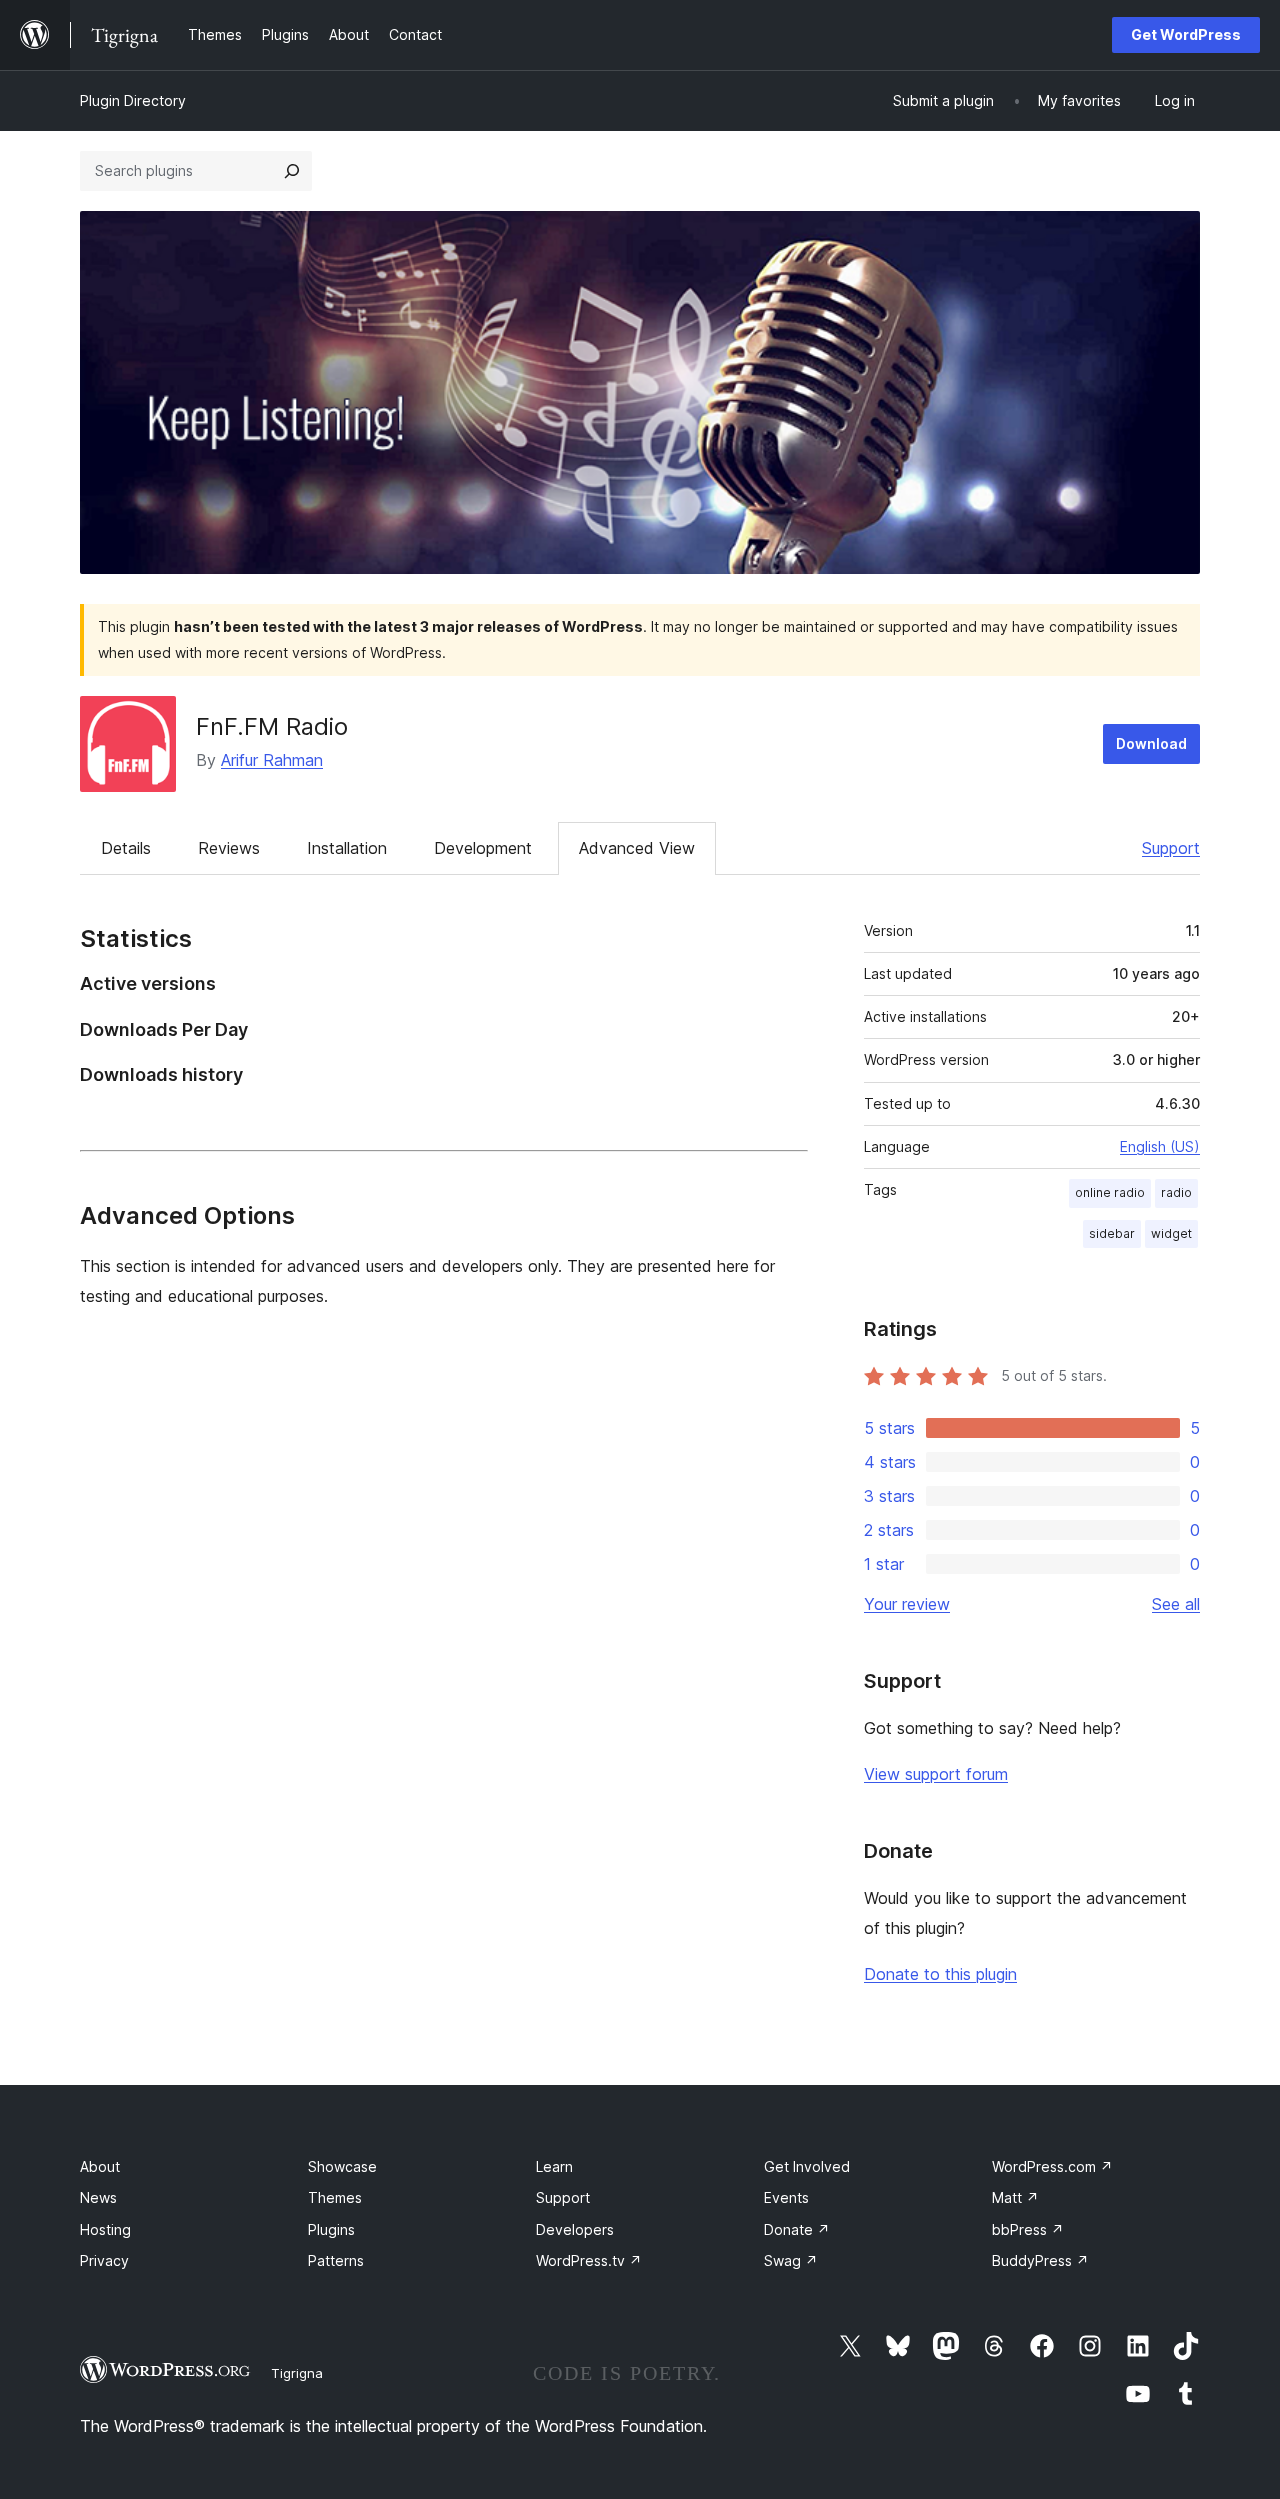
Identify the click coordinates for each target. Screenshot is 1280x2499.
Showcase (342, 2166)
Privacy (104, 2260)
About (100, 2166)
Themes (335, 2197)
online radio (1110, 1192)
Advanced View (637, 848)
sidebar (1112, 1233)
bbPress (1028, 2229)
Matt (1015, 2197)
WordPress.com (1052, 2166)
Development (483, 848)
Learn (554, 2166)
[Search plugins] (292, 171)
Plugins (331, 2229)
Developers (575, 2229)
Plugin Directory (133, 100)
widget (1171, 1233)
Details (126, 848)
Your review (907, 1604)
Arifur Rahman (272, 760)
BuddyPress (1040, 2260)
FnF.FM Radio (272, 726)
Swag (791, 2260)
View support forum (936, 1774)
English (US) (1160, 1146)
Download (1151, 743)
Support (1171, 848)
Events (786, 2197)
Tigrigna (297, 2373)
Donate (797, 2229)
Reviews (229, 848)
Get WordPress (1186, 34)
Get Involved (807, 2166)
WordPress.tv (589, 2260)
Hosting (105, 2229)
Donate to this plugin (940, 1974)
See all (1176, 1604)
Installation (347, 848)
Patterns (336, 2260)
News (98, 2197)
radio (1176, 1192)
